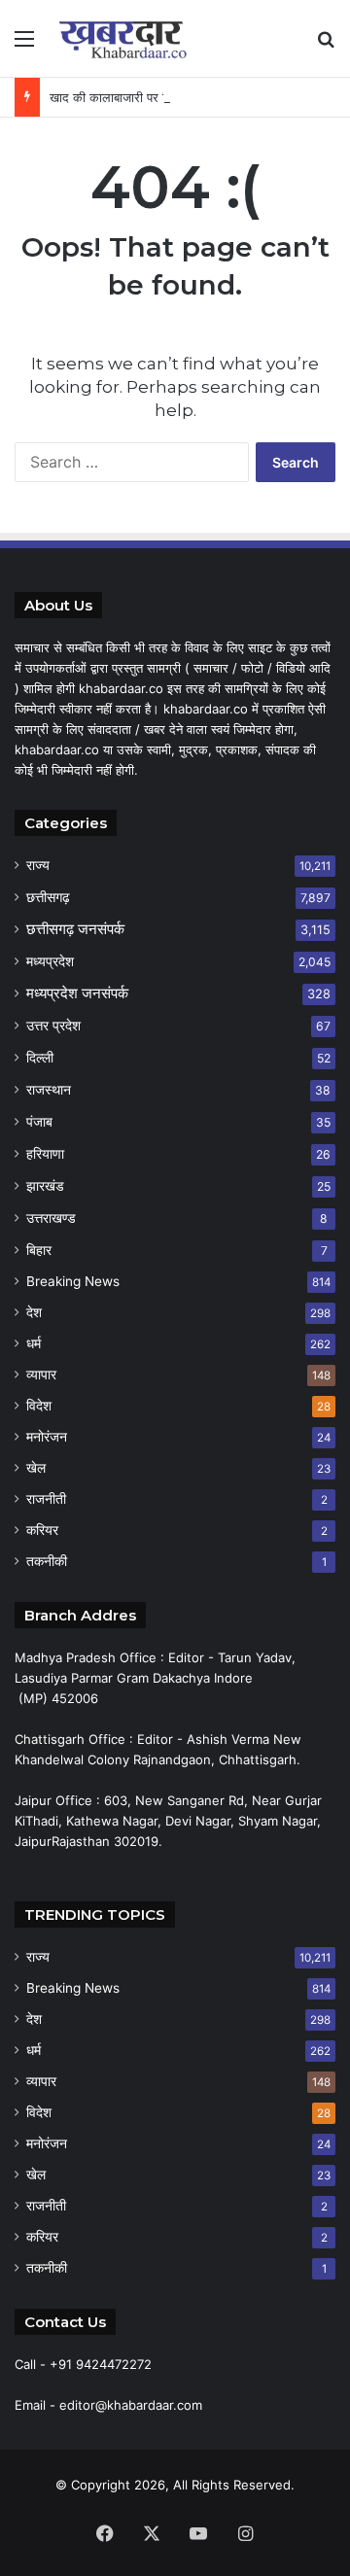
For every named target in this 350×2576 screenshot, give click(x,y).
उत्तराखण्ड (51, 1218)
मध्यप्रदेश (50, 961)
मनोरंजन (47, 1437)
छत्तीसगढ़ (48, 897)
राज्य (38, 865)
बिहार (39, 1250)
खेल (36, 1468)
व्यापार (41, 1375)
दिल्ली (40, 1057)
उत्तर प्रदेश (53, 1025)
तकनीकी (47, 1561)
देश (34, 1312)
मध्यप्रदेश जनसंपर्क (77, 993)
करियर (42, 1530)
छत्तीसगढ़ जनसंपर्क (75, 929)
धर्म (34, 1343)
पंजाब (39, 1121)
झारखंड (45, 1185)
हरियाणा (45, 1153)
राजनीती (46, 1499)
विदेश (39, 1406)
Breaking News (73, 1281)
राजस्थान (49, 1089)
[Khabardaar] (126, 38)
